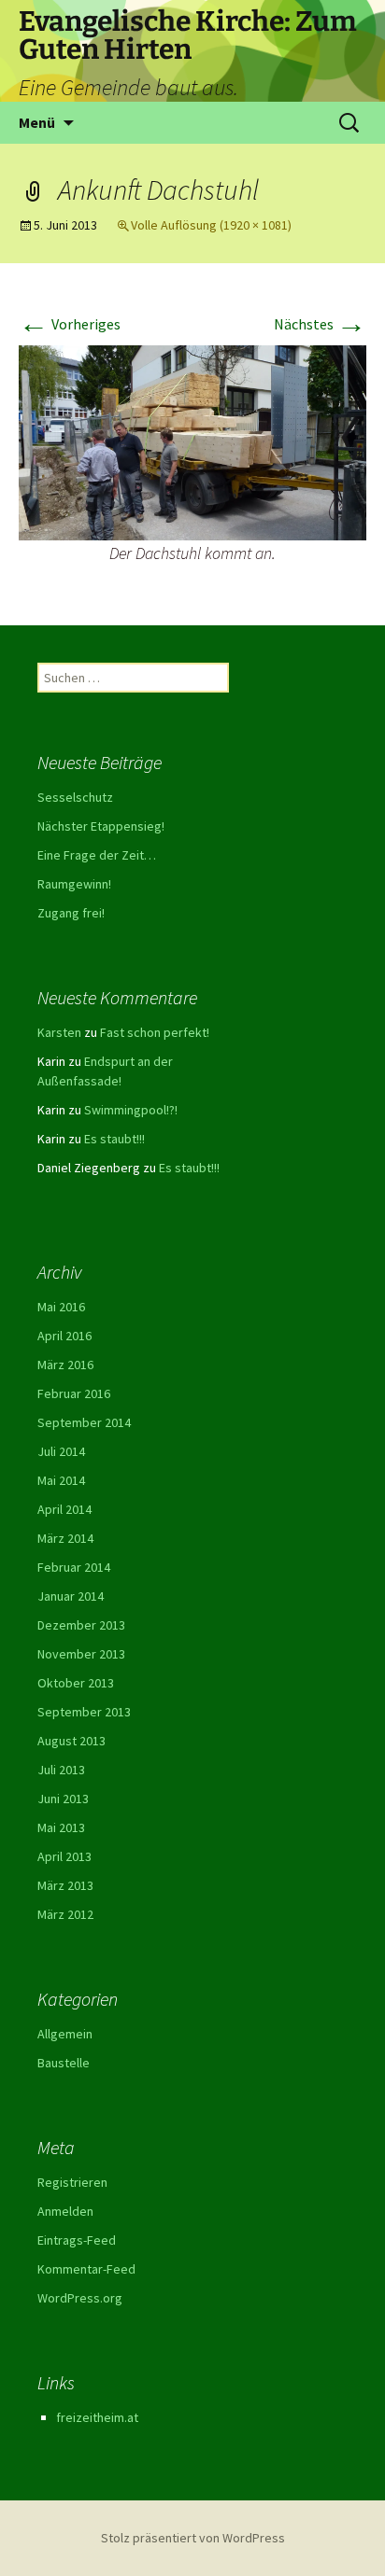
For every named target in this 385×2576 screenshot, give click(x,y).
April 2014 (64, 1509)
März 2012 (65, 1914)
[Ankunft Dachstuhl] (192, 441)
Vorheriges (70, 324)
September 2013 (84, 1712)
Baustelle (64, 2063)
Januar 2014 (71, 1596)
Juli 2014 (61, 1451)
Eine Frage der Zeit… (97, 855)
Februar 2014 (74, 1567)
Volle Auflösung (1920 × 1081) (211, 225)
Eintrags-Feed (77, 2240)
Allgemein (65, 2034)
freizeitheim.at (97, 2417)
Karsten (59, 1032)
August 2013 (71, 1741)
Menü (37, 122)
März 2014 (65, 1538)
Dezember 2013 (81, 1625)
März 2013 (65, 1885)
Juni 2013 (63, 1799)
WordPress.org (80, 2298)
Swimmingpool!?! (131, 1110)
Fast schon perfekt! (155, 1032)
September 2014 (84, 1422)
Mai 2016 (61, 1307)
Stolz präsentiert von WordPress (193, 2538)
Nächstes (320, 324)
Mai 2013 (61, 1827)
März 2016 (65, 1365)
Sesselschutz (75, 797)
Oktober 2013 (76, 1683)
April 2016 (64, 1336)
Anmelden (65, 2211)
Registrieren (72, 2182)
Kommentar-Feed (86, 2269)
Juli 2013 (61, 1770)
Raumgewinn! (74, 884)
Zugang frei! (71, 913)
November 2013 (81, 1654)
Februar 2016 (74, 1393)
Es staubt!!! (114, 1139)
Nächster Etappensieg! (101, 826)
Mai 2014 (61, 1480)
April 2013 (64, 1856)
